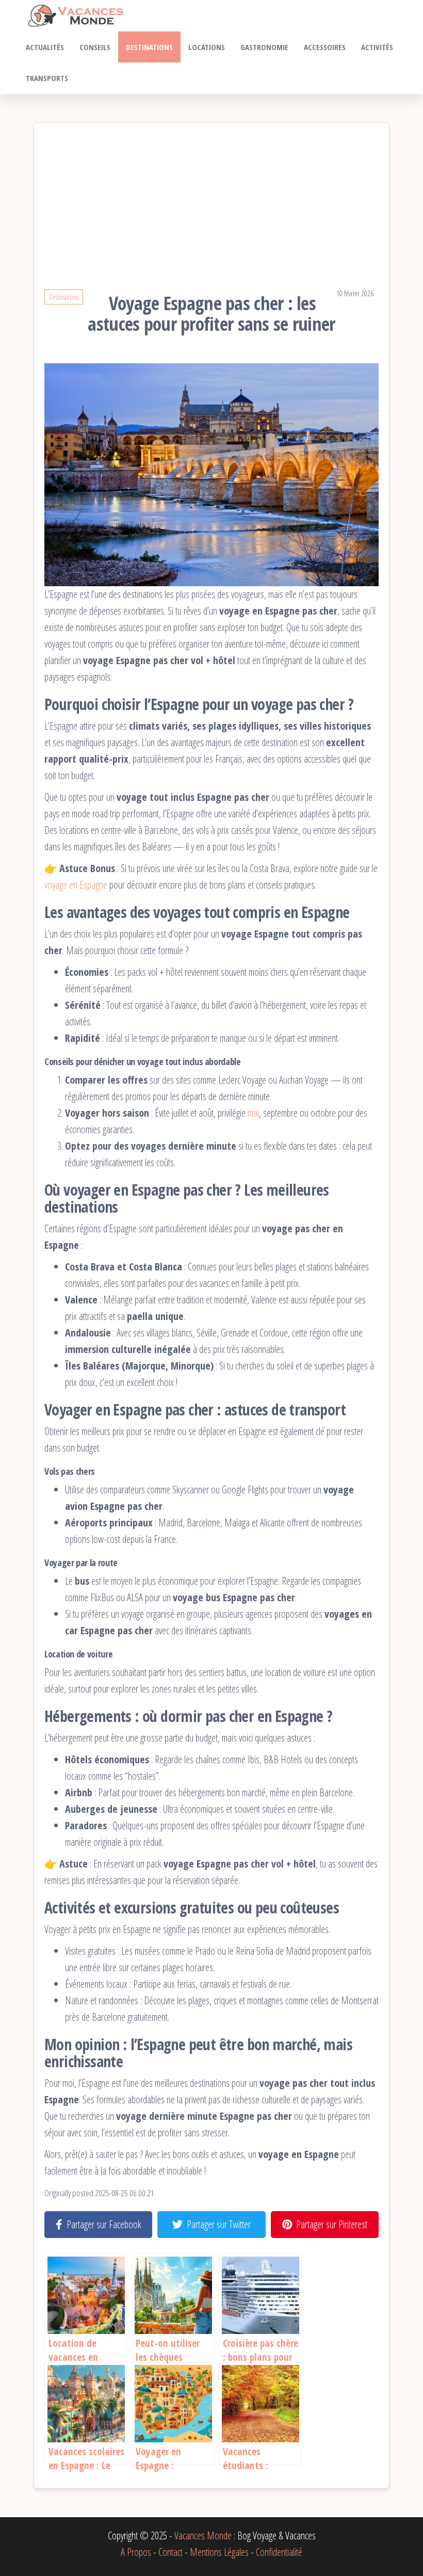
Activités (377, 47)
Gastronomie (264, 47)
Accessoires (325, 47)
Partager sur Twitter (219, 2224)
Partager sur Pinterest (332, 2224)
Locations (207, 47)
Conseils (95, 47)
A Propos (136, 2552)
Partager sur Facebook (104, 2224)
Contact (170, 2552)
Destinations (149, 47)
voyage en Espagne (76, 885)
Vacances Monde (203, 2535)
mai (253, 1113)
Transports (47, 78)
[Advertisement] (211, 211)
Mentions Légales (219, 2552)
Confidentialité (279, 2552)
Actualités (45, 47)
